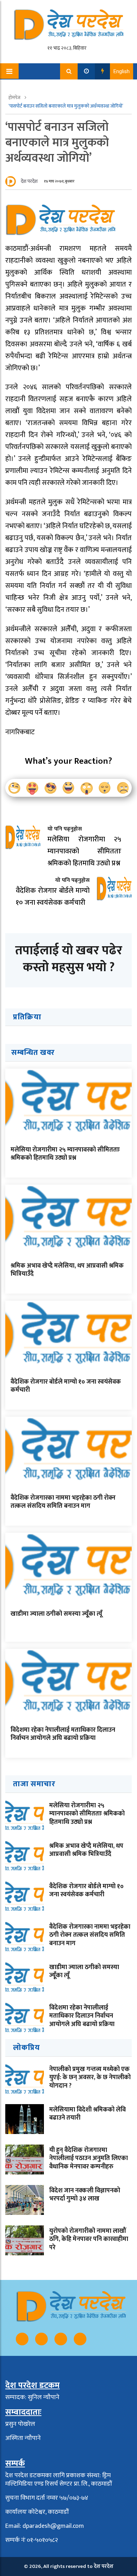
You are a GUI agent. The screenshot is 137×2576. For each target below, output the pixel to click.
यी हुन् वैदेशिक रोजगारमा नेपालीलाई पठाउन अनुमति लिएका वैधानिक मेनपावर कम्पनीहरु (89, 2158)
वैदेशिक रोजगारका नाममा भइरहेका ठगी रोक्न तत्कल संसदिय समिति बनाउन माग (63, 1502)
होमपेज (15, 98)
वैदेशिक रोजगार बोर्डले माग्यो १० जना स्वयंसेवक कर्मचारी (66, 1386)
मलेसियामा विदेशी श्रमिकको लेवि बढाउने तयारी (87, 2114)
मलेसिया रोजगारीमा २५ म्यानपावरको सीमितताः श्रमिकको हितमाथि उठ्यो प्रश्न (65, 1154)
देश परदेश (29, 181)
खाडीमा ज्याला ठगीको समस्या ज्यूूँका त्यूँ (56, 1614)
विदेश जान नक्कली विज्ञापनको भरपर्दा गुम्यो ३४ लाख (85, 2195)
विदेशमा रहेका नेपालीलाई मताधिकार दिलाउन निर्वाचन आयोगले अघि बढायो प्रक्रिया (63, 1734)
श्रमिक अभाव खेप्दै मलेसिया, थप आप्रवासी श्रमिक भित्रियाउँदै (67, 1270)
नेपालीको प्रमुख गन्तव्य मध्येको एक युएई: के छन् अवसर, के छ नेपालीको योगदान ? (90, 2078)
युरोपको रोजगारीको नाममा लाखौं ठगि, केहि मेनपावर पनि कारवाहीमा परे (89, 2239)
